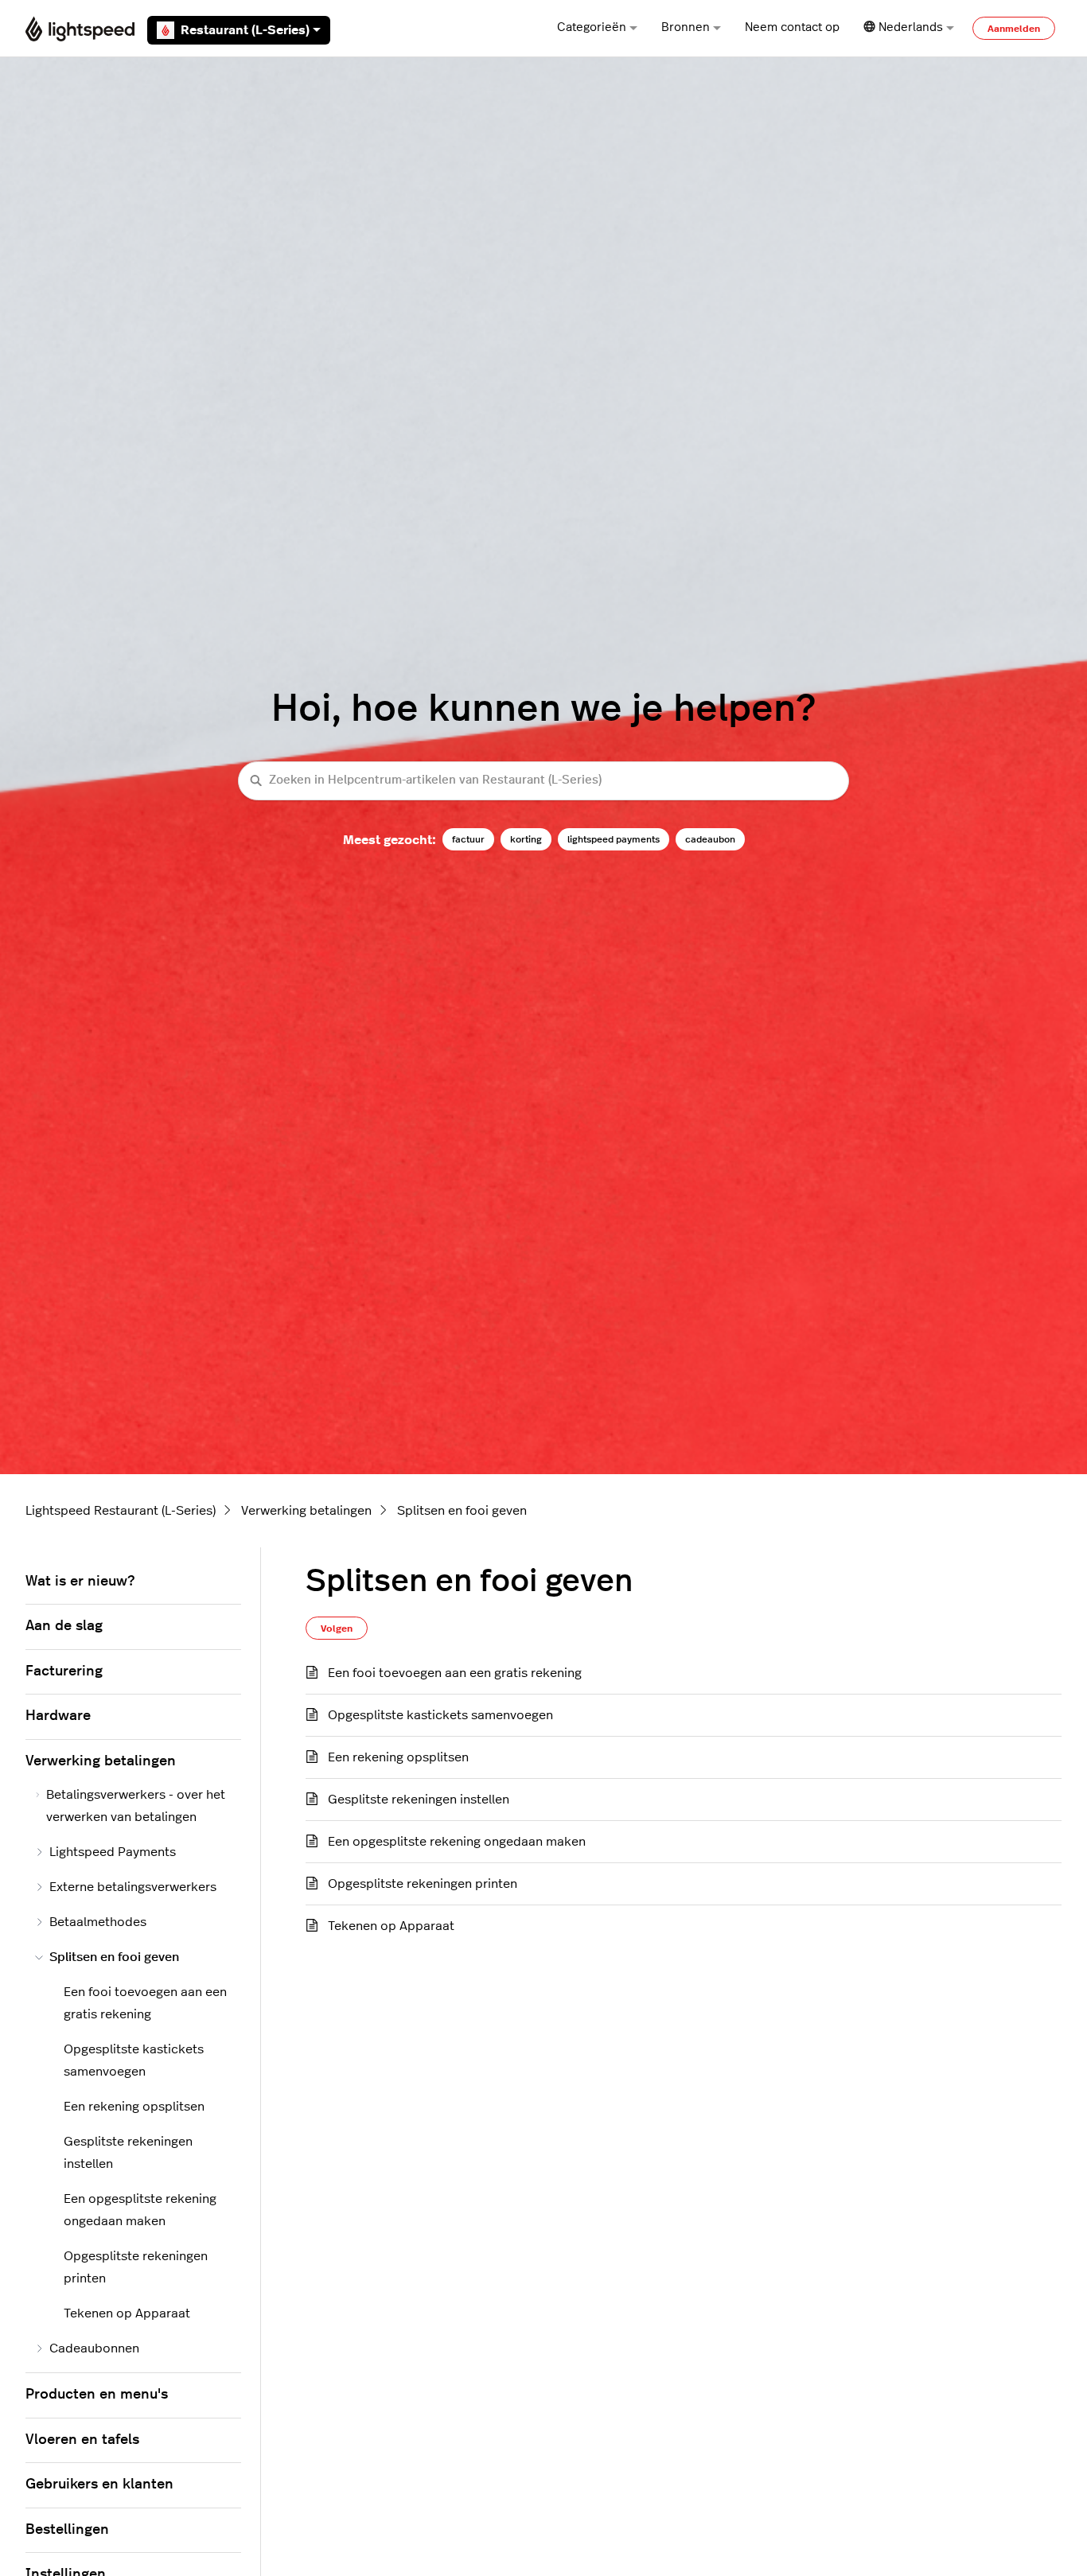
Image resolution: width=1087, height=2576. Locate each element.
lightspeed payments (614, 839)
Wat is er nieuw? (80, 1582)
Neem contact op (792, 27)
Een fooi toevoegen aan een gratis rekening (455, 1673)
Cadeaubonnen (94, 2348)
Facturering (64, 1671)
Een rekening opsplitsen (398, 1757)
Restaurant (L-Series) (245, 30)
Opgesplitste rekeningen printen (423, 1884)
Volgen (337, 1628)
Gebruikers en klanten (99, 2485)
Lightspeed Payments (113, 1852)
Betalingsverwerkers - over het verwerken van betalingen (136, 1806)
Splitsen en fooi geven (462, 1511)
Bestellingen (67, 2530)
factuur (468, 839)
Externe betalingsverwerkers (133, 1887)
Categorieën (592, 27)
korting (526, 839)
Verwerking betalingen (306, 1511)
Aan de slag (64, 1626)
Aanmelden (1014, 29)
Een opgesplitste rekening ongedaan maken (457, 1842)
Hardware (58, 1716)
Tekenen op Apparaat (391, 1926)
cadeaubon (710, 839)
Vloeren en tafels (82, 2440)
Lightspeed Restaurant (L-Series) (121, 1511)
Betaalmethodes (98, 1922)
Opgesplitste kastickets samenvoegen (440, 1715)
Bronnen (686, 27)
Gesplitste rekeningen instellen (419, 1800)
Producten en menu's (97, 2395)
